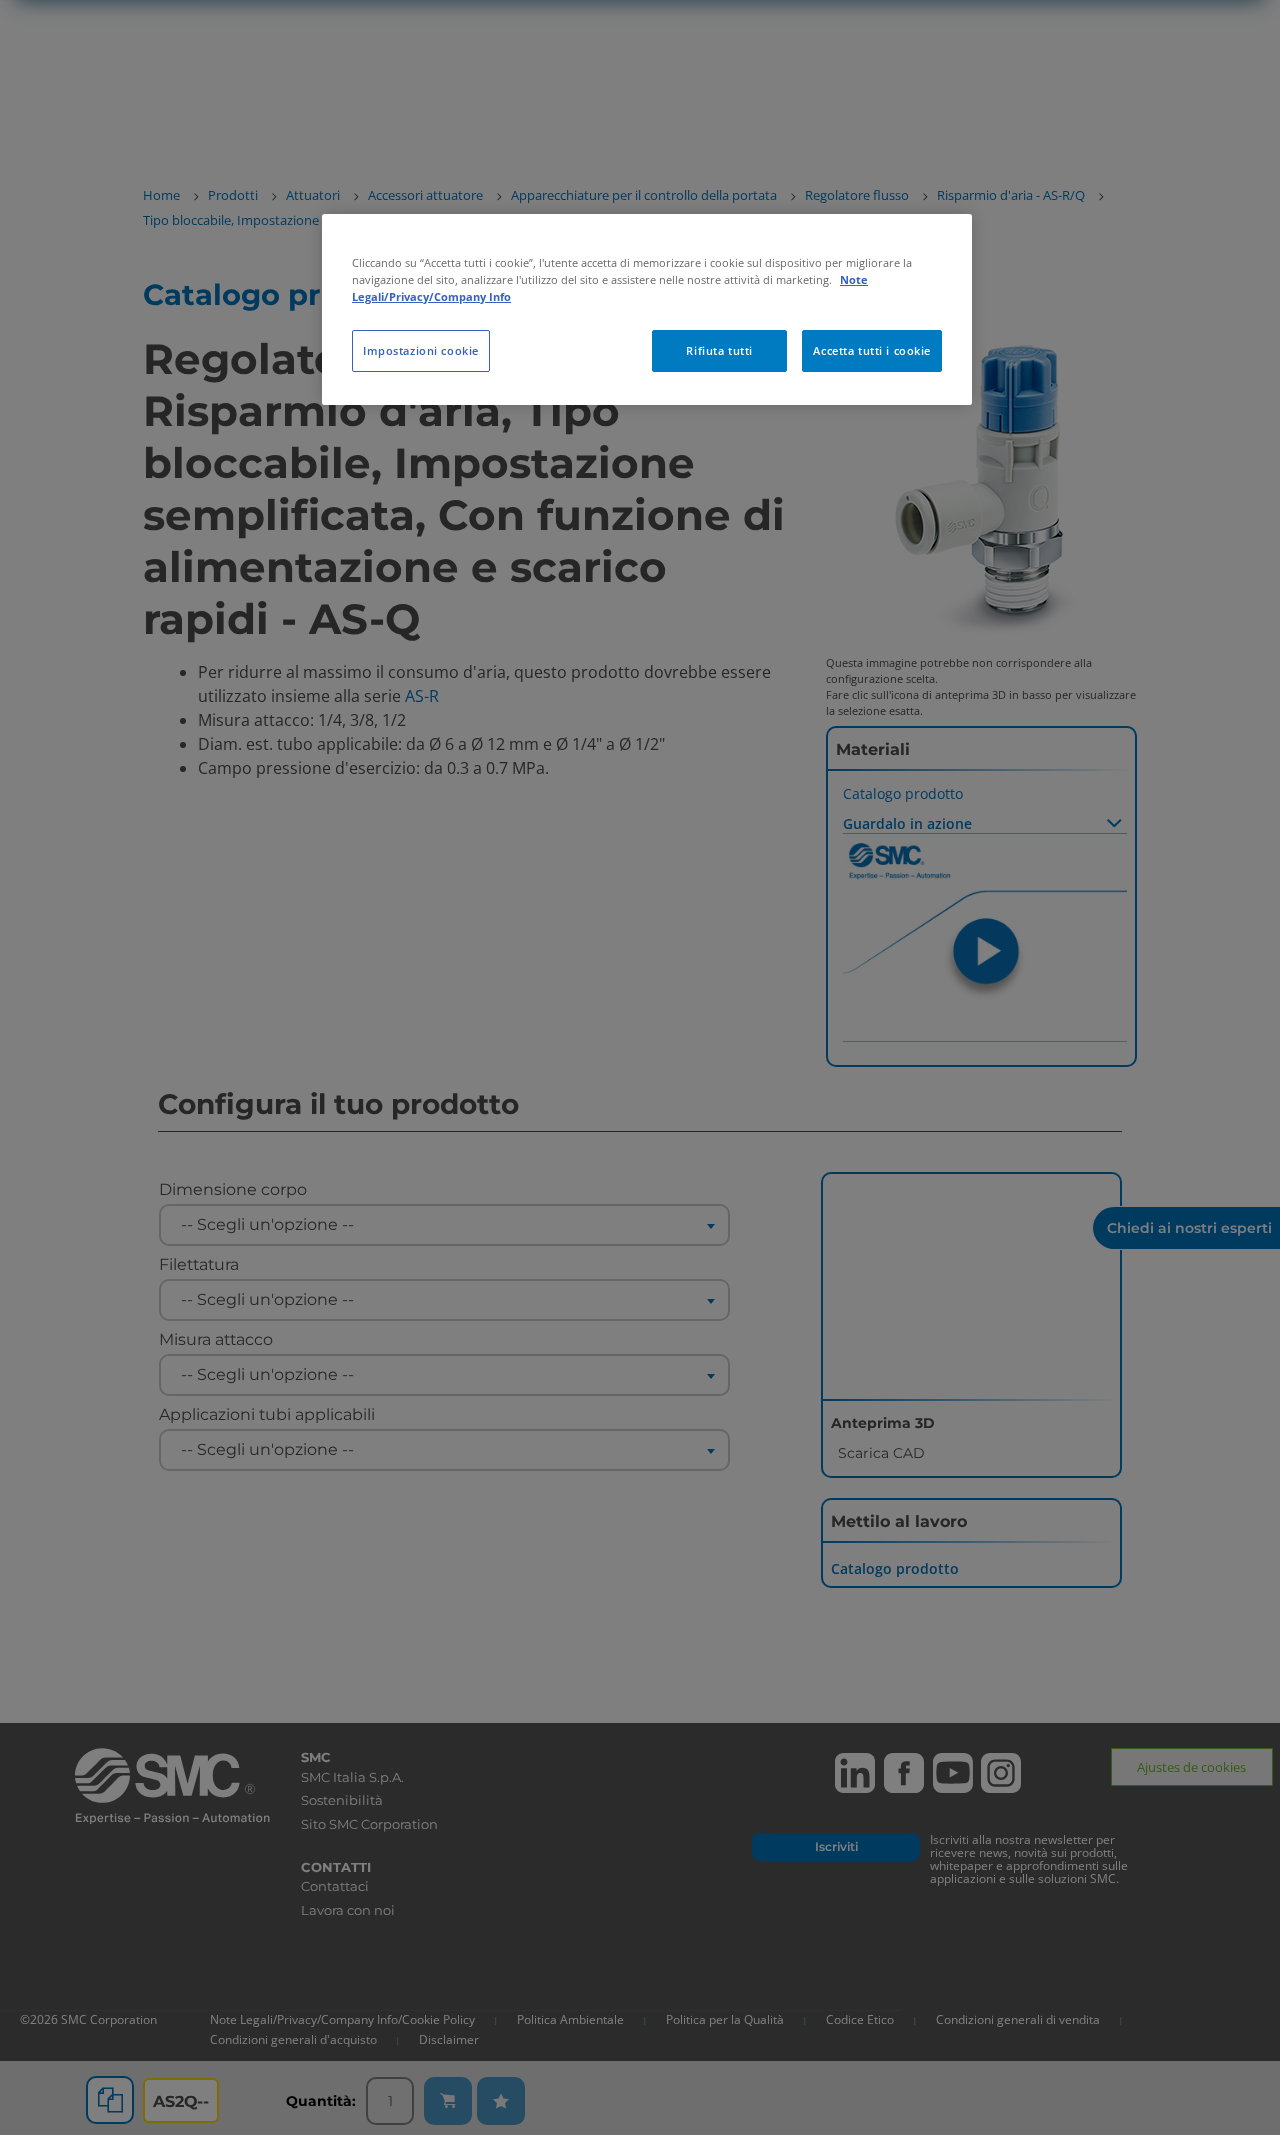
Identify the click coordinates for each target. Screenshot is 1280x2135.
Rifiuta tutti (719, 350)
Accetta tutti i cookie (872, 350)
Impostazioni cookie (421, 350)
